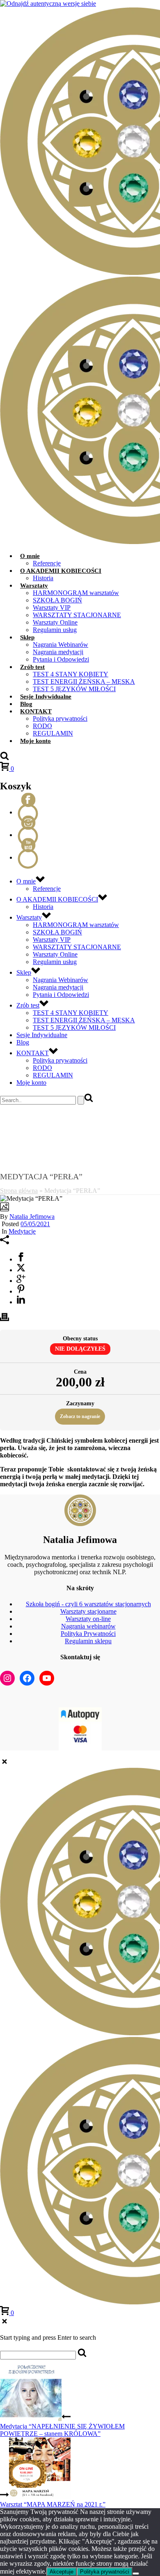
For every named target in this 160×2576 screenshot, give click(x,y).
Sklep (27, 637)
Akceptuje (62, 2572)
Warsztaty (34, 586)
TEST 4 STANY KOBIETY (71, 674)
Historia (43, 578)
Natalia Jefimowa (32, 1217)
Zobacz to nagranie (80, 1416)
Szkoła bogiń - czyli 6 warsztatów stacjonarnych (88, 1604)
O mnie (30, 556)
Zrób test (32, 667)
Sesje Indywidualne (46, 696)
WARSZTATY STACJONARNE (77, 615)
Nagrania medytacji (58, 652)
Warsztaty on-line (88, 1619)
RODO (42, 726)
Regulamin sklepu (88, 1641)
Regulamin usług (55, 630)
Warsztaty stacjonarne (88, 1611)
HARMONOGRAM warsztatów (76, 593)
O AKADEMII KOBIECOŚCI (61, 571)
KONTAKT (36, 711)
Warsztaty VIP (52, 608)
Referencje (47, 563)
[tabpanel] (80, 1462)
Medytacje (22, 1231)
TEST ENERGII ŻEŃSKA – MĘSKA (84, 681)
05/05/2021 (35, 1224)
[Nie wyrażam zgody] (136, 2574)
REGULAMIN (53, 733)
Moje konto (35, 741)
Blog (26, 704)
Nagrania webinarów (88, 1626)
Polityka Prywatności (88, 1634)
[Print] (5, 1319)
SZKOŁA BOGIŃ (57, 600)
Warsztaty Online (55, 622)
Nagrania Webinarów (61, 645)
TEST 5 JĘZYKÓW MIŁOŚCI (74, 689)
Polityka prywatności (60, 718)
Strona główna (19, 1191)
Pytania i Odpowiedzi (61, 659)
